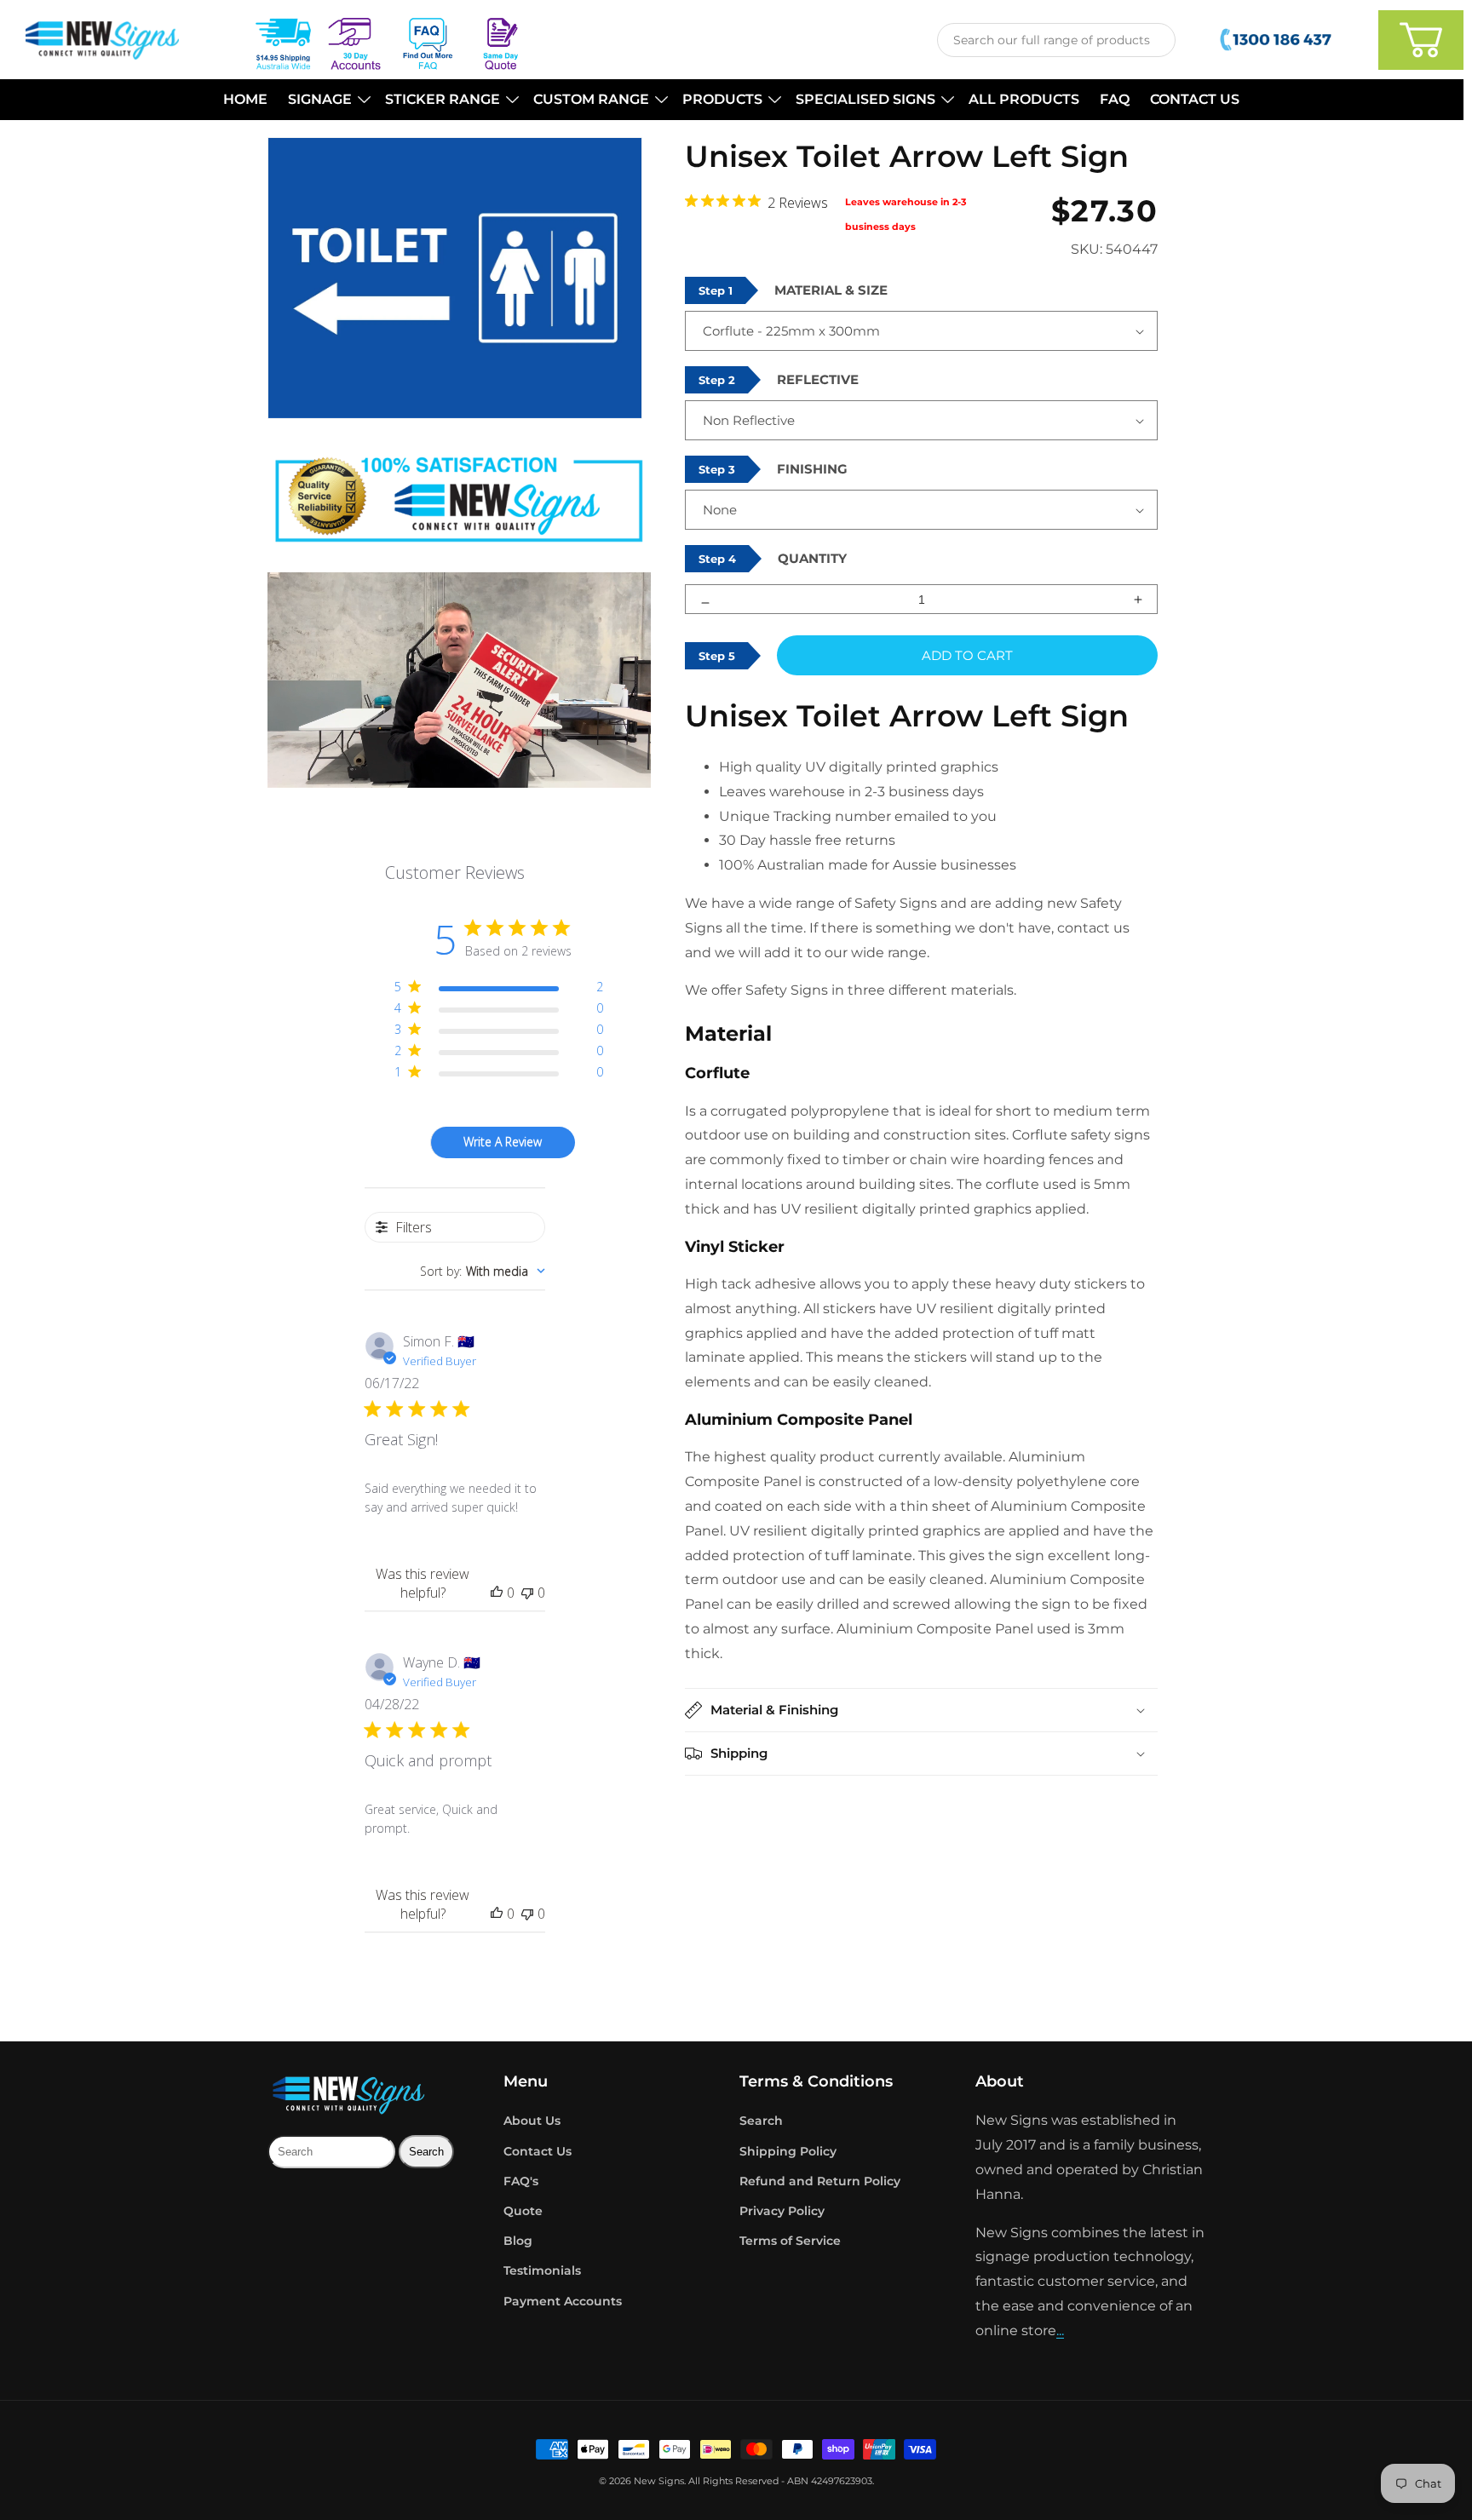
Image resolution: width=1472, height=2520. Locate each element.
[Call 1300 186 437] (1277, 40)
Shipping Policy (788, 2151)
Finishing (812, 469)
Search (761, 2121)
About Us (532, 2121)
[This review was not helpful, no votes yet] (527, 1593)
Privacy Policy (782, 2211)
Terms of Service (790, 2241)
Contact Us (538, 2151)
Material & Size (831, 290)
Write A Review (503, 1142)
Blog (518, 2241)
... (1060, 2331)
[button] (326, 100)
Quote (523, 2211)
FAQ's (521, 2181)
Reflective (818, 379)
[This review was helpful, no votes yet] (497, 1593)
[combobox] (1056, 40)
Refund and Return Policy (820, 2181)
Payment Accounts (563, 2301)
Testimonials (542, 2270)
